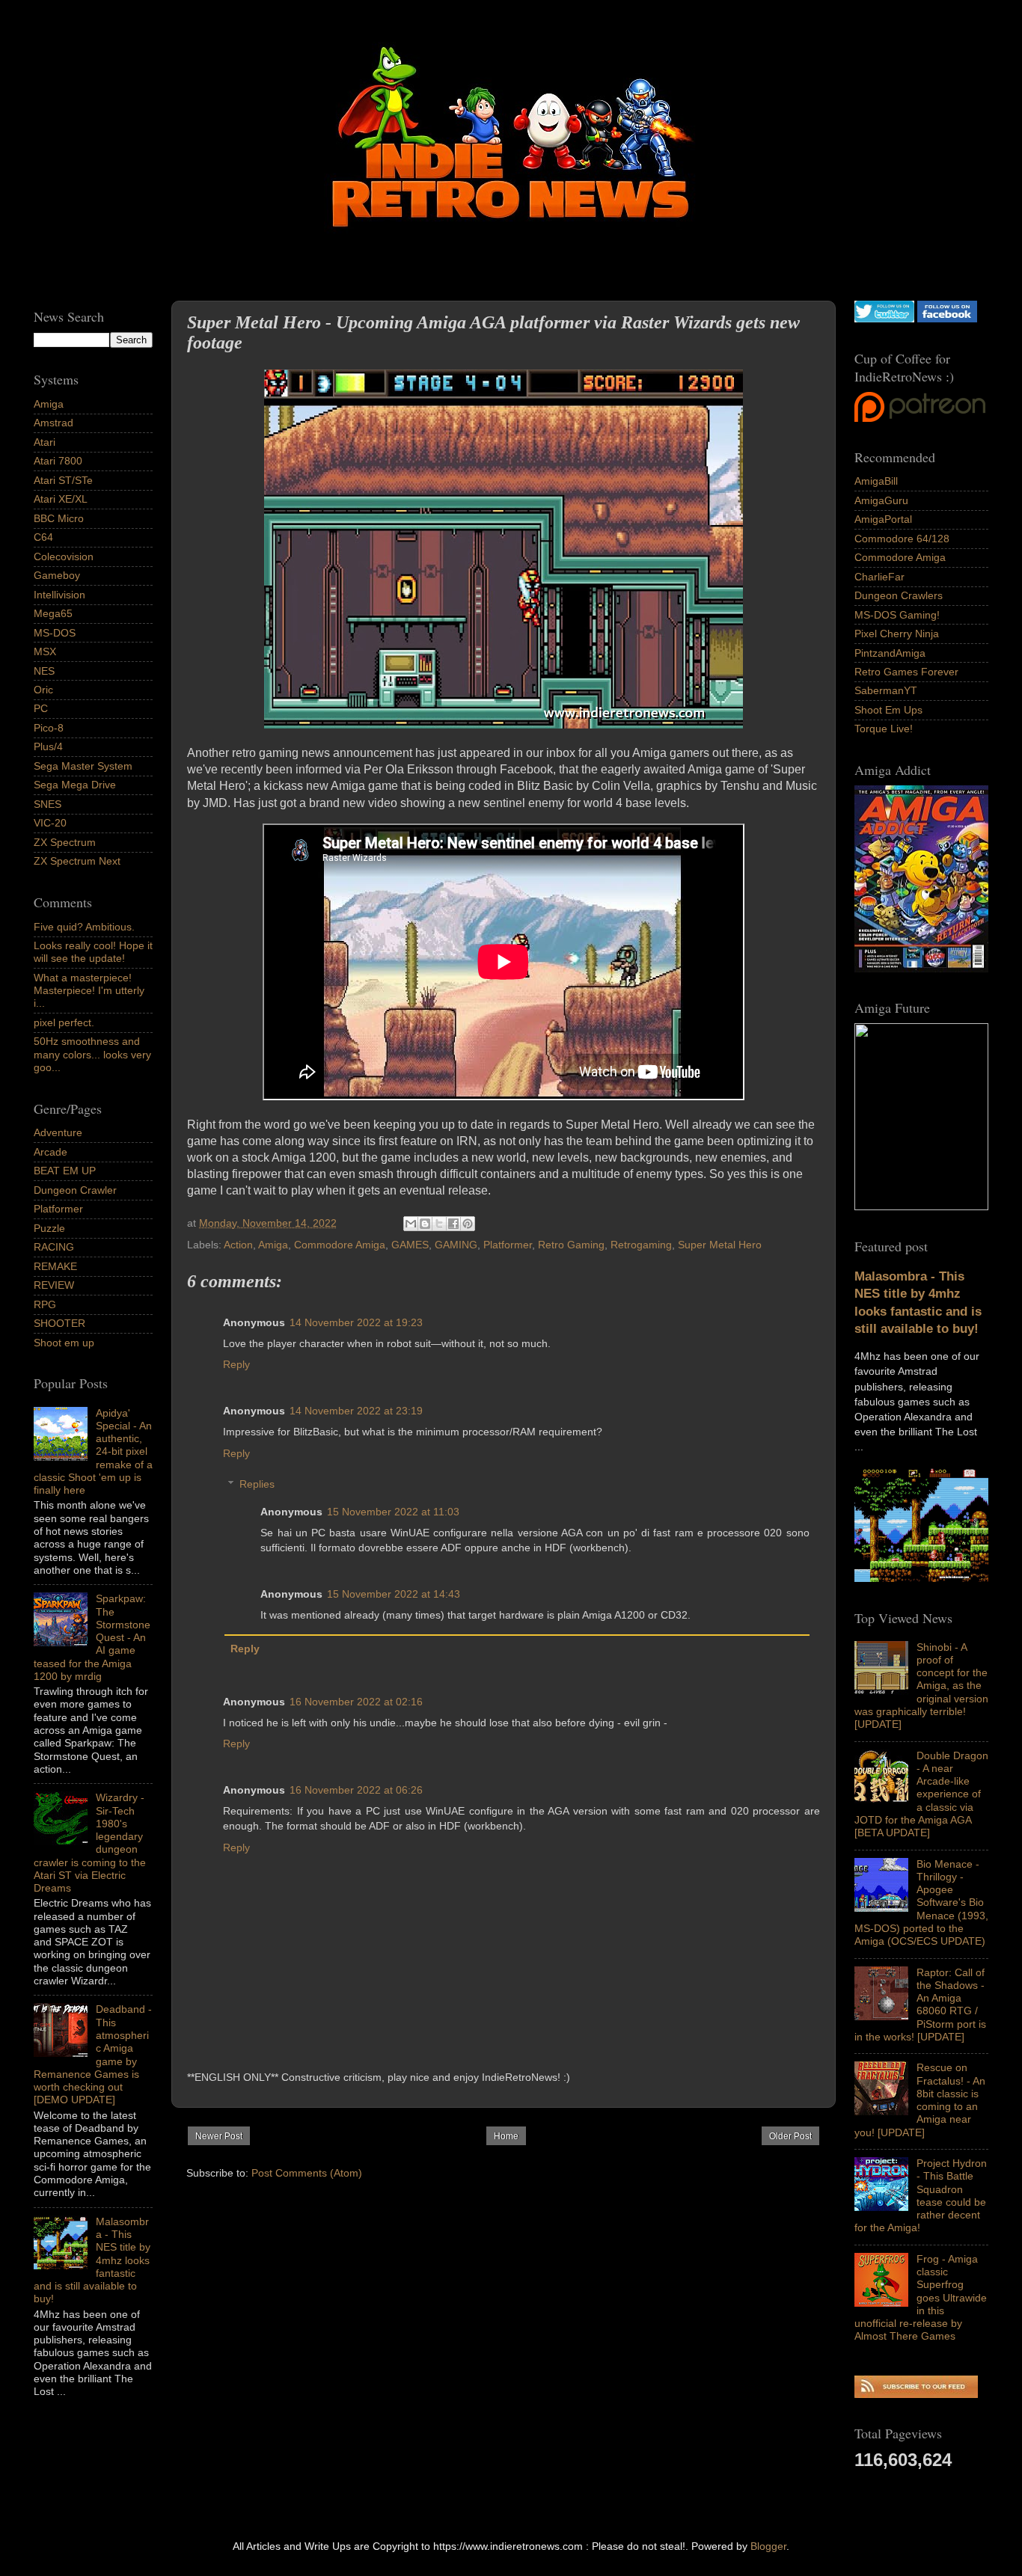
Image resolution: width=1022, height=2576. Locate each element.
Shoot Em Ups (888, 710)
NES (44, 671)
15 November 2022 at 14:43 (394, 1594)
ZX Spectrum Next (77, 861)
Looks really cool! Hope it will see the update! (93, 952)
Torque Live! (884, 729)
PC (41, 708)
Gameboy (57, 575)
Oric (43, 690)
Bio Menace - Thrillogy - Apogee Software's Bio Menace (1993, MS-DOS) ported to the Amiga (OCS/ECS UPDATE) (921, 1903)
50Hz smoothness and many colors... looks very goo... (92, 1054)
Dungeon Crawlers (899, 595)
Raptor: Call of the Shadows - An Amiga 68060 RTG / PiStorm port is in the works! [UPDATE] (920, 2005)
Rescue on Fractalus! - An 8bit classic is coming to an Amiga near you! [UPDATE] (920, 2100)
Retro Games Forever (906, 672)
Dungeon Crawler (75, 1190)
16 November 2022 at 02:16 (356, 1702)
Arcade (51, 1152)
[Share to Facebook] (453, 1224)
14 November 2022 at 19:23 (356, 1322)
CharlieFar (879, 577)
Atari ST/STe (63, 480)
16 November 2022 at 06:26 (356, 1790)
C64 (43, 537)
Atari (45, 442)
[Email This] (411, 1224)
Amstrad (53, 423)
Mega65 (53, 613)
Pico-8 (49, 728)
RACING (54, 1247)
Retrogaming (641, 1245)
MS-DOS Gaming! (897, 615)
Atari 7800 (58, 461)
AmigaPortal (883, 519)
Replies (257, 1484)
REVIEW (54, 1285)
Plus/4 (48, 746)
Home (506, 2136)
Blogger (768, 2546)
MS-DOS (55, 633)
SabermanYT (886, 690)
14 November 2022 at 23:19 (356, 1411)
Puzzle (49, 1228)
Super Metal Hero (720, 1245)
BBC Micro (59, 518)
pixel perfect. (64, 1022)
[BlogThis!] (425, 1224)
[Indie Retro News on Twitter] (884, 319)
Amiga (273, 1245)
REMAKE (55, 1266)
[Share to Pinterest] (468, 1224)
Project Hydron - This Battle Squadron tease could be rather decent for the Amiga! (921, 2195)
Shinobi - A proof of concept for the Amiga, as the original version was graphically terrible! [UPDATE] (921, 1686)
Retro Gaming (571, 1245)
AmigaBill (876, 481)
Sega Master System (83, 766)
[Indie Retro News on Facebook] (947, 319)
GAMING (456, 1245)
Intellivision (59, 595)
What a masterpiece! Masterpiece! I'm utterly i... (89, 991)
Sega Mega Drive (75, 785)
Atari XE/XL (61, 499)
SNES (48, 804)
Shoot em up (64, 1343)
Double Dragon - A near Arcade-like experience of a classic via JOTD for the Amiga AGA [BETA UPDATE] (921, 1794)
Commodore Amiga (340, 1245)
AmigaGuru (881, 500)
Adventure (58, 1132)
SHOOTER (59, 1323)
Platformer (508, 1245)
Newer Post (219, 2136)
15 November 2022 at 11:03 (393, 1512)
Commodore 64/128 (902, 539)
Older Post (790, 2136)
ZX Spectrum (65, 842)
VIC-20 (50, 823)
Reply (236, 1364)
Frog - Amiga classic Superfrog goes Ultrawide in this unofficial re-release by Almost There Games (921, 2298)
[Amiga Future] (921, 969)
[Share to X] (439, 1224)
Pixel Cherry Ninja (897, 634)
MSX (45, 651)
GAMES (410, 1245)
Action (238, 1245)
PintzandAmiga (890, 653)
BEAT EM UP (65, 1171)
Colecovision (64, 556)
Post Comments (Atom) (307, 2173)
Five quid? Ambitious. (84, 927)
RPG (45, 1304)
